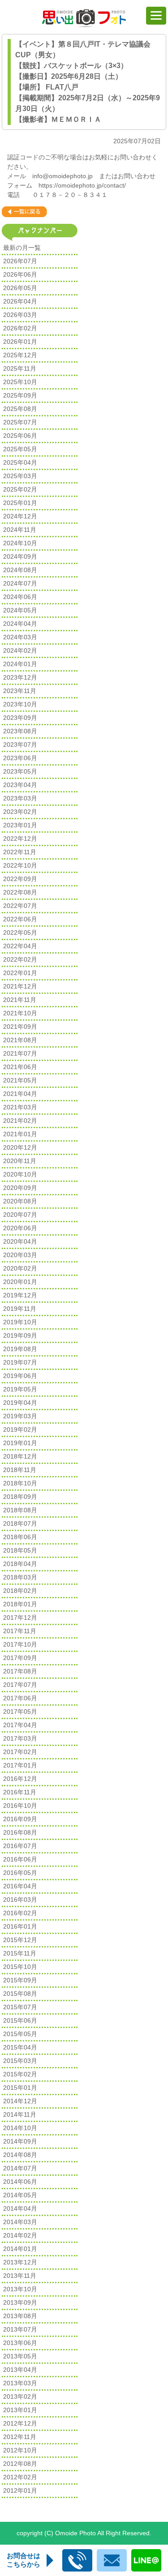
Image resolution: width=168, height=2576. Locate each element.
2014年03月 (20, 2222)
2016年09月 (20, 1819)
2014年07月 (20, 2168)
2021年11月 (20, 1000)
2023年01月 (20, 825)
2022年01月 (20, 973)
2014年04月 (20, 2208)
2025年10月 (20, 382)
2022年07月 (20, 906)
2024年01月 (20, 664)
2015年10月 (20, 1967)
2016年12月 (20, 1779)
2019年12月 (20, 1295)
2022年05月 (20, 933)
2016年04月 (20, 1886)
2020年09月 (20, 1188)
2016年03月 (20, 1900)
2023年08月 (20, 731)
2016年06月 (20, 1859)
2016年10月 (20, 1806)
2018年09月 (20, 1497)
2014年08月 (20, 2155)
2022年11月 (20, 852)
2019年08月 (20, 1349)
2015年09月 (20, 1980)
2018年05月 (20, 1550)
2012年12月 (20, 2423)
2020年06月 (20, 1228)
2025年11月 (20, 368)
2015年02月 (20, 2074)
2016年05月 (20, 1873)
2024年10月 (20, 543)
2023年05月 (20, 771)
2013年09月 (20, 2302)
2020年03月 (20, 1255)
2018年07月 (20, 1523)
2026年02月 (20, 328)
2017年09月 (20, 1658)
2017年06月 (20, 1698)
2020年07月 (20, 1215)
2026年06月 (20, 274)
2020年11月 (20, 1161)
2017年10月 (20, 1644)
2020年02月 (20, 1268)
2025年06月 (20, 436)
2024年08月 (20, 570)
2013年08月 (20, 2316)
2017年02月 (20, 1752)
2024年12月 (20, 516)
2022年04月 (20, 946)
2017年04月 (20, 1725)
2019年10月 (20, 1322)
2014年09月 (20, 2141)
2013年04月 (20, 2370)
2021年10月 (20, 1013)
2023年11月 (20, 691)
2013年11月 (20, 2276)
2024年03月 (20, 637)
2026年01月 (20, 342)
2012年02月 (20, 2477)
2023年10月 (20, 704)
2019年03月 (20, 1416)
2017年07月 (20, 1685)
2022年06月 (20, 919)
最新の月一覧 (22, 248)
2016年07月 (20, 1846)
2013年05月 (20, 2356)
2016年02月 (20, 1913)
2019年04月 (20, 1403)
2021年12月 (20, 986)
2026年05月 (20, 288)
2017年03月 (20, 1738)
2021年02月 (20, 1121)
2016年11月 (20, 1792)
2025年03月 (20, 476)
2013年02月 (20, 2396)
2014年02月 (20, 2235)
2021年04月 (20, 1094)
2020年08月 (20, 1201)
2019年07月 (20, 1362)
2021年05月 (20, 1080)
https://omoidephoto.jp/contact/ (82, 185)
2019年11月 (20, 1309)
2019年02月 (20, 1429)
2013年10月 (20, 2289)
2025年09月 (20, 395)
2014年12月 (20, 2101)
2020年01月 (20, 1282)
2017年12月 (20, 1617)
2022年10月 (20, 865)
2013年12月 (20, 2262)
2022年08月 (20, 892)
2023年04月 (20, 785)
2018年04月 (20, 1564)
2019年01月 (20, 1443)
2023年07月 (20, 745)
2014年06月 (20, 2182)
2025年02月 (20, 489)
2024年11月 (20, 530)
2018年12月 (20, 1456)
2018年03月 (20, 1577)
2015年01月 (20, 2088)
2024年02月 (20, 650)
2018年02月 (20, 1591)
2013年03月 (20, 2383)
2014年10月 (20, 2128)
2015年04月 (20, 2047)
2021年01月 (20, 1134)
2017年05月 (20, 1712)
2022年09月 (20, 879)
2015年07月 (20, 2007)
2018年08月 (20, 1510)
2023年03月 (20, 798)
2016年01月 (20, 1926)
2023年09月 (20, 718)
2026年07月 (20, 261)
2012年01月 (20, 2490)
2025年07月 (20, 422)
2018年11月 (20, 1470)
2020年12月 (20, 1147)
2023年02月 (20, 812)
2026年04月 (20, 301)
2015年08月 (20, 1994)
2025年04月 (20, 462)
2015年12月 (20, 1940)
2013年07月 (20, 2329)
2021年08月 (20, 1040)
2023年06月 (20, 758)
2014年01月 (20, 2249)
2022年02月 (20, 959)
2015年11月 (20, 1953)
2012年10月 (20, 2450)
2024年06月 (20, 597)
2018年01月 (20, 1604)
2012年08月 (20, 2464)
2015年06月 (20, 2020)
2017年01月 (20, 1765)
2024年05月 (20, 610)
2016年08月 (20, 1832)
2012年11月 (20, 2437)
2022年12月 (20, 839)
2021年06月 (20, 1067)
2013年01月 (20, 2410)
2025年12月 (20, 355)
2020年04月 (20, 1241)
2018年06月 (20, 1537)
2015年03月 (20, 2061)
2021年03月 (20, 1107)
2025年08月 (20, 409)
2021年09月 (20, 1027)
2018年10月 (20, 1483)
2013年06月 (20, 2343)
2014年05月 (20, 2195)
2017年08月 (20, 1671)
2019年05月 (20, 1389)
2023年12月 (20, 677)
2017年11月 (20, 1631)
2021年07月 (20, 1053)
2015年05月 (20, 2034)
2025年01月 (20, 503)
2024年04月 (20, 624)
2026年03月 (20, 315)
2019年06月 (20, 1376)
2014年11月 (20, 2114)
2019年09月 (20, 1335)
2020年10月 (20, 1174)
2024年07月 (20, 583)
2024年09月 (20, 556)
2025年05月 (20, 449)
